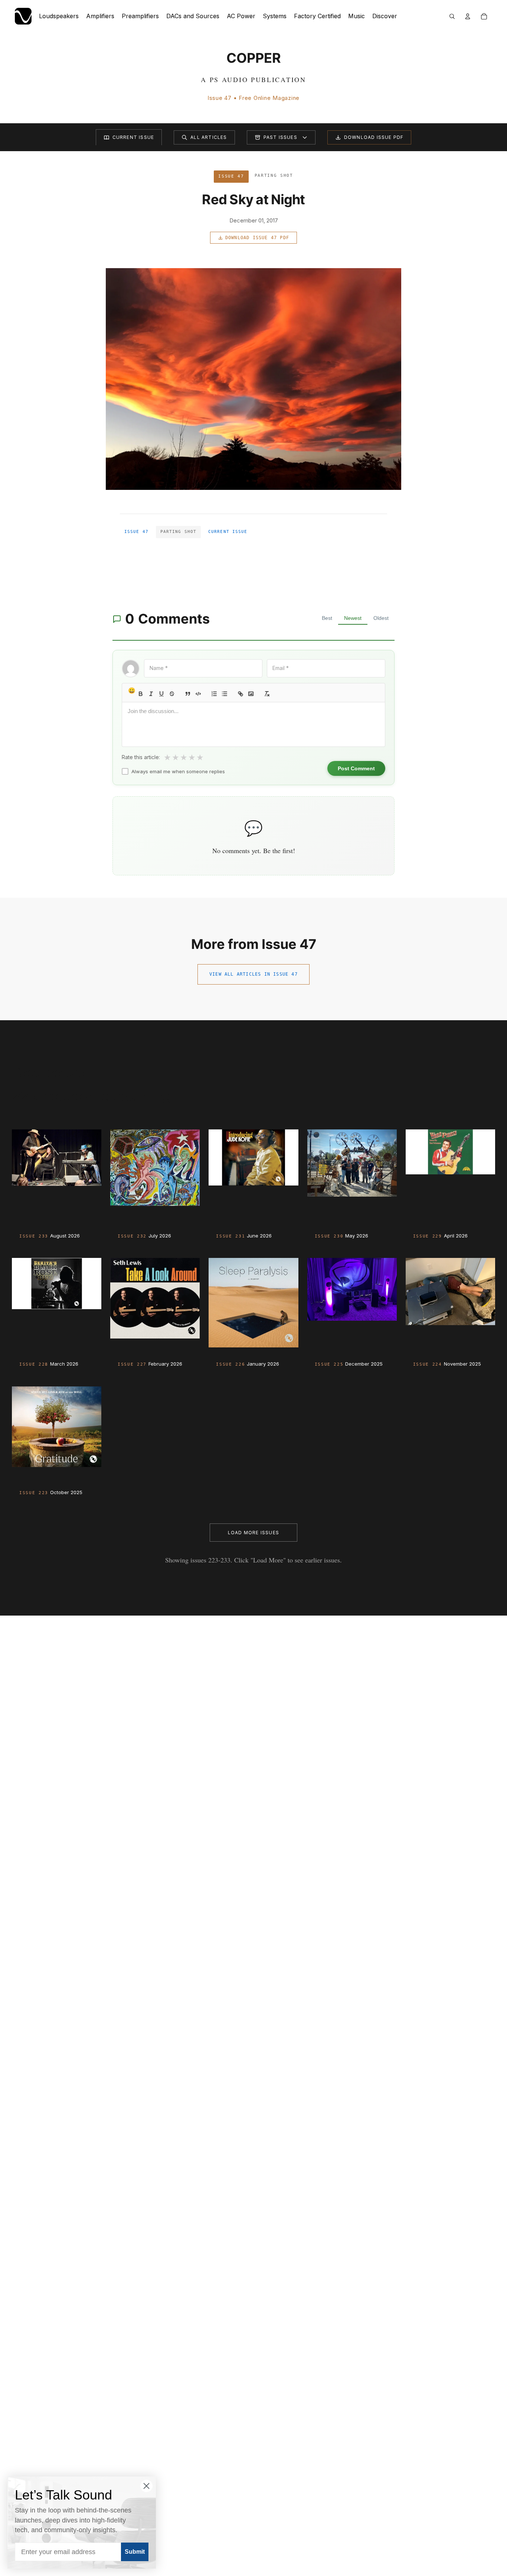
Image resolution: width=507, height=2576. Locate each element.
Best (327, 618)
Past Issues (280, 137)
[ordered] (214, 694)
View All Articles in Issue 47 (253, 974)
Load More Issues (253, 1533)
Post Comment (356, 768)
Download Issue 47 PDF (257, 238)
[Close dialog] (146, 2486)
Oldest (381, 618)
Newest (353, 618)
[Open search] (452, 16)
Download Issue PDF (374, 137)
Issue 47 (136, 532)
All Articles (209, 137)
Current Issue (133, 137)
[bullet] (225, 694)
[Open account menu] (468, 16)
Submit (135, 2552)
